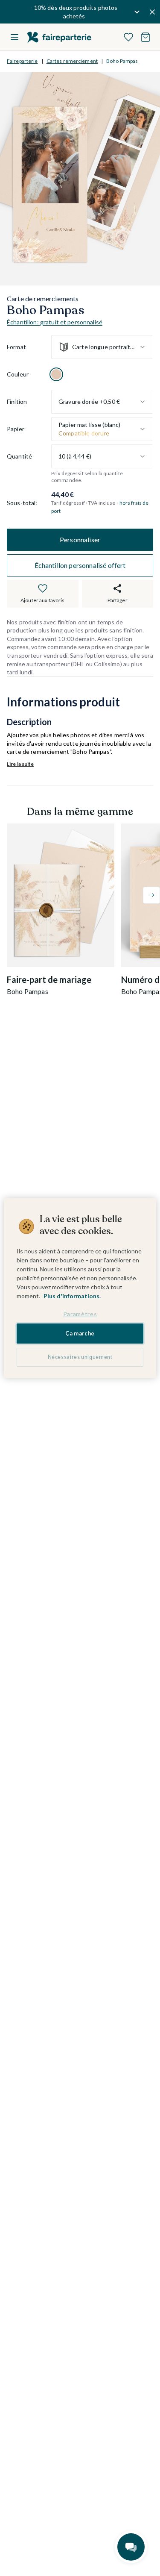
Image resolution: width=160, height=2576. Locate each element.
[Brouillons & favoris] (128, 37)
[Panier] (145, 37)
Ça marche (80, 1334)
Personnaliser (80, 540)
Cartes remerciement (72, 61)
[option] (56, 374)
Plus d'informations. (72, 1296)
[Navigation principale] (15, 37)
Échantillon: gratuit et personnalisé (55, 322)
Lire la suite (20, 764)
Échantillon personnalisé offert (80, 565)
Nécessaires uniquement (80, 1357)
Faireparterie (22, 61)
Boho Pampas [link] (122, 61)
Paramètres (80, 1314)
